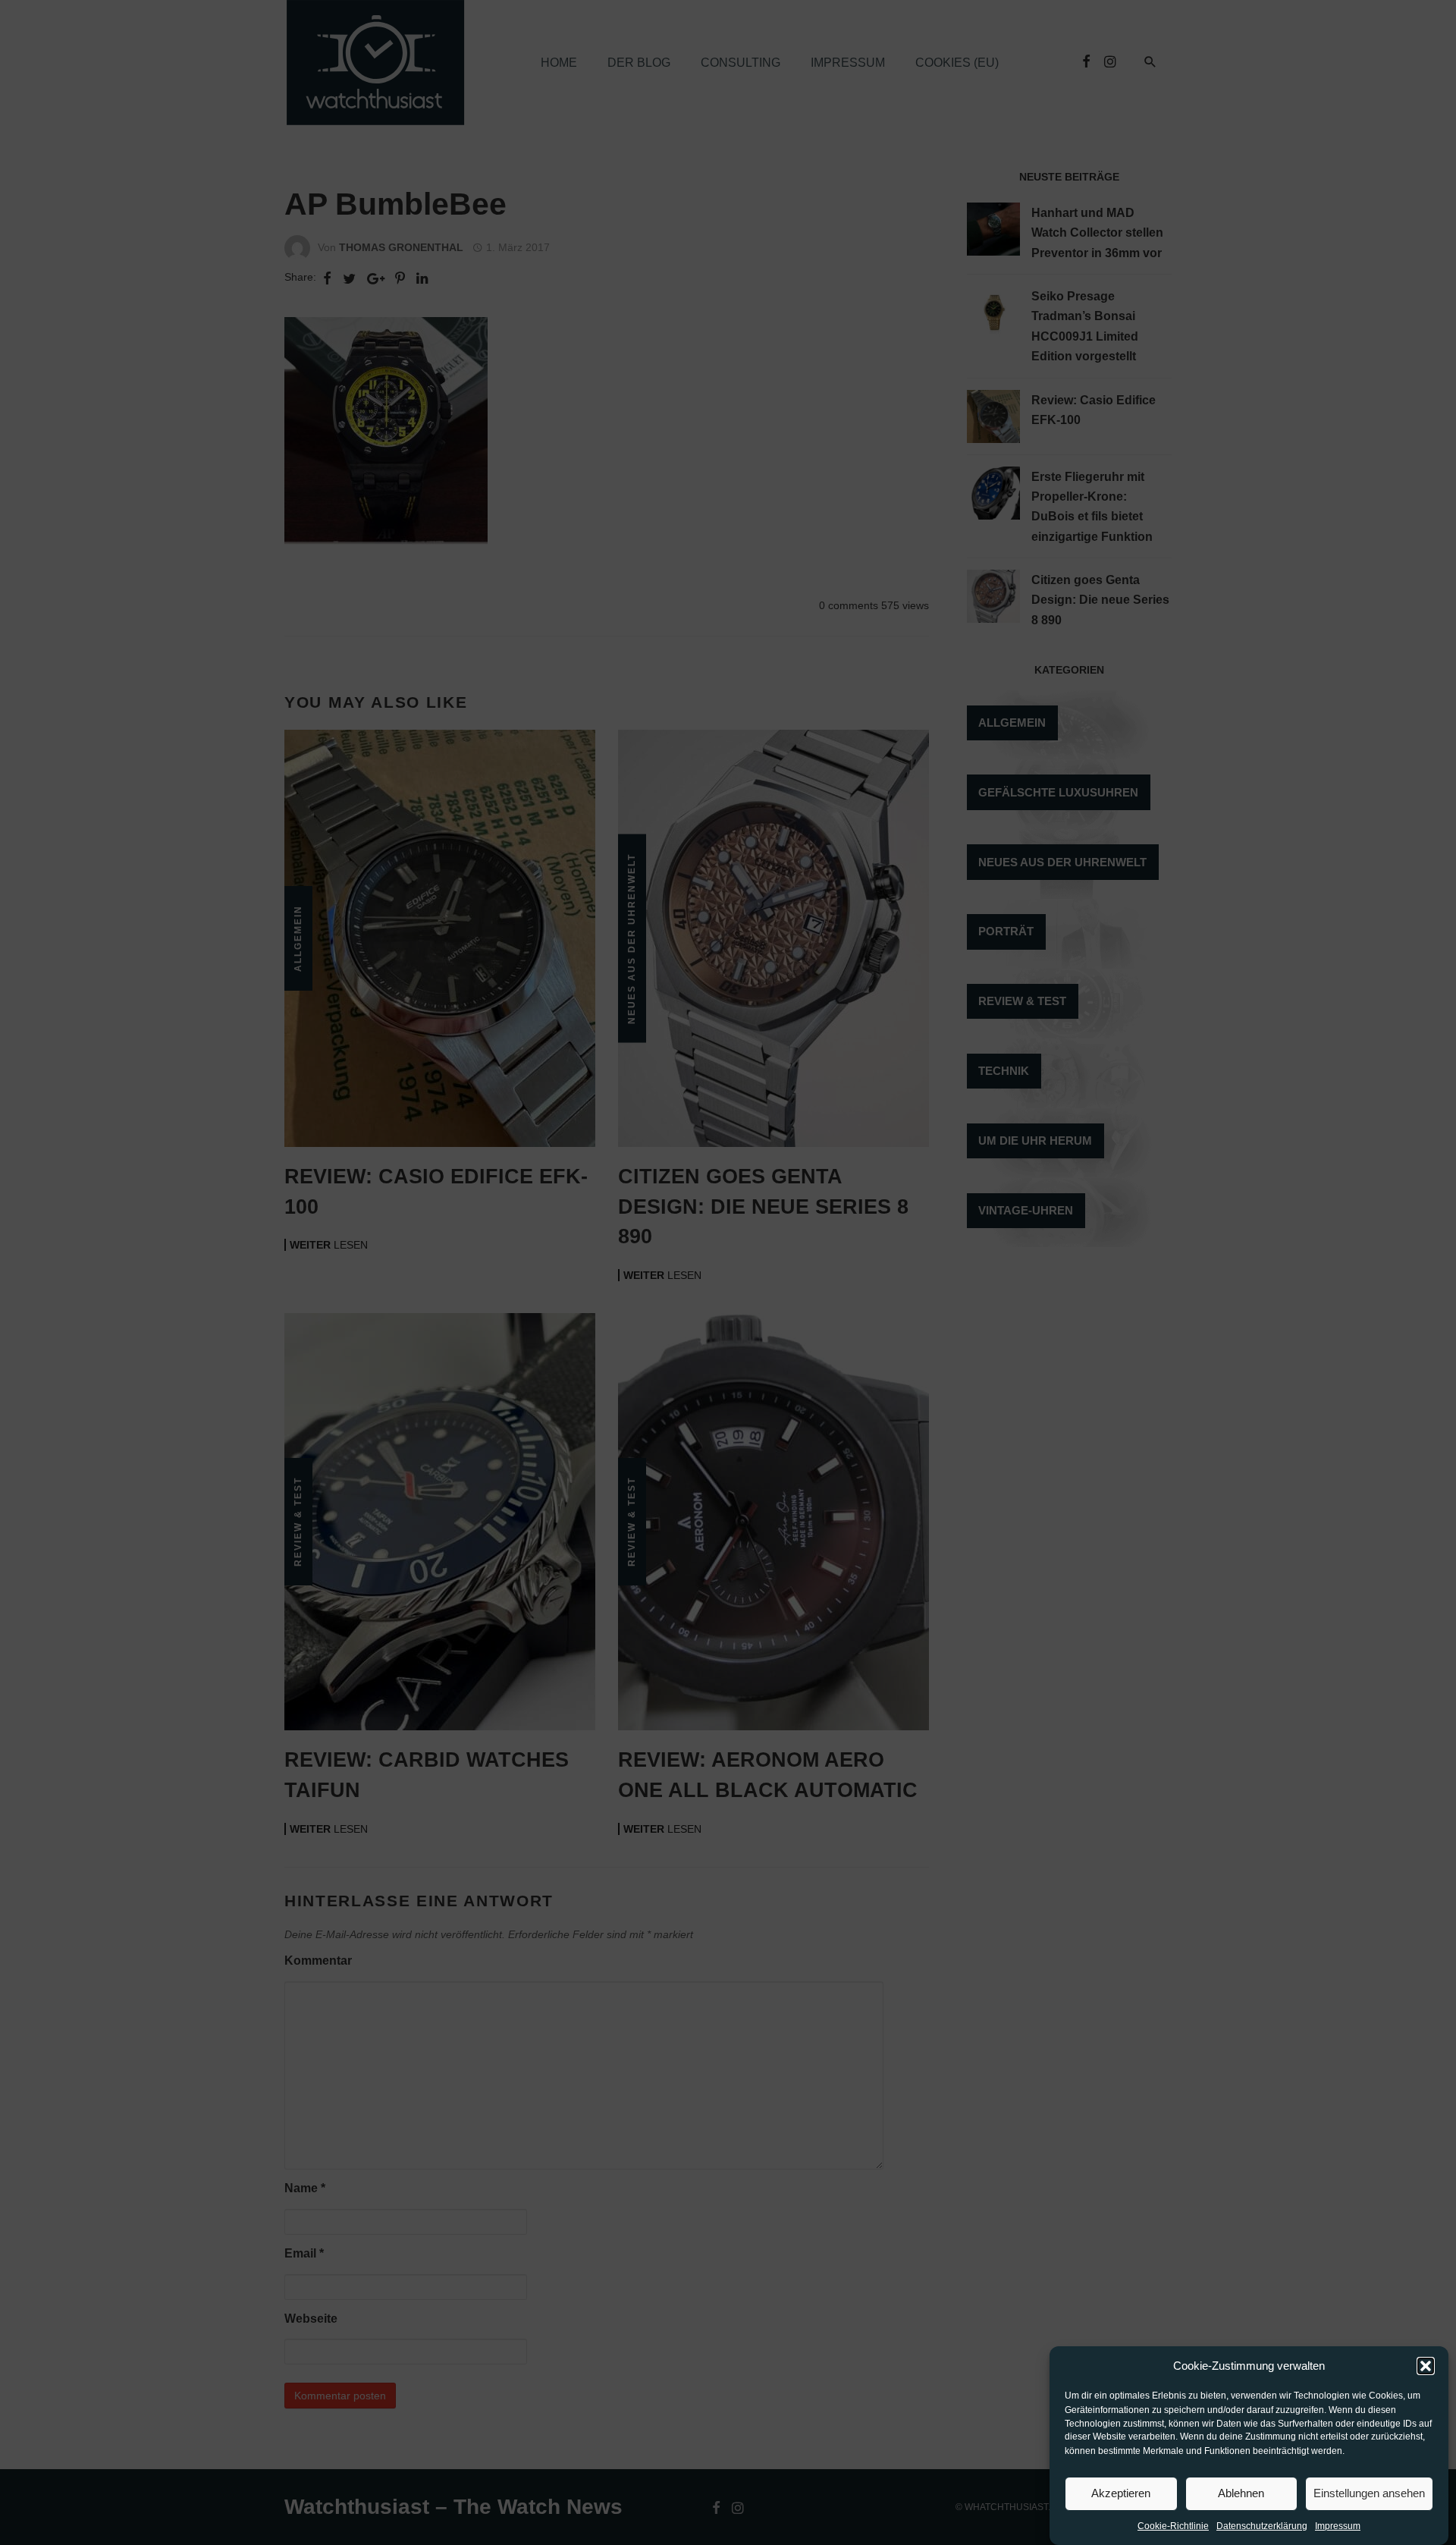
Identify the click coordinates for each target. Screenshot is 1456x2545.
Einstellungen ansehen (1369, 2493)
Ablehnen (1241, 2493)
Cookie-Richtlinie (1173, 2527)
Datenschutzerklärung (1262, 2527)
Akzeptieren (1121, 2493)
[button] (1426, 2366)
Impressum (1338, 2527)
